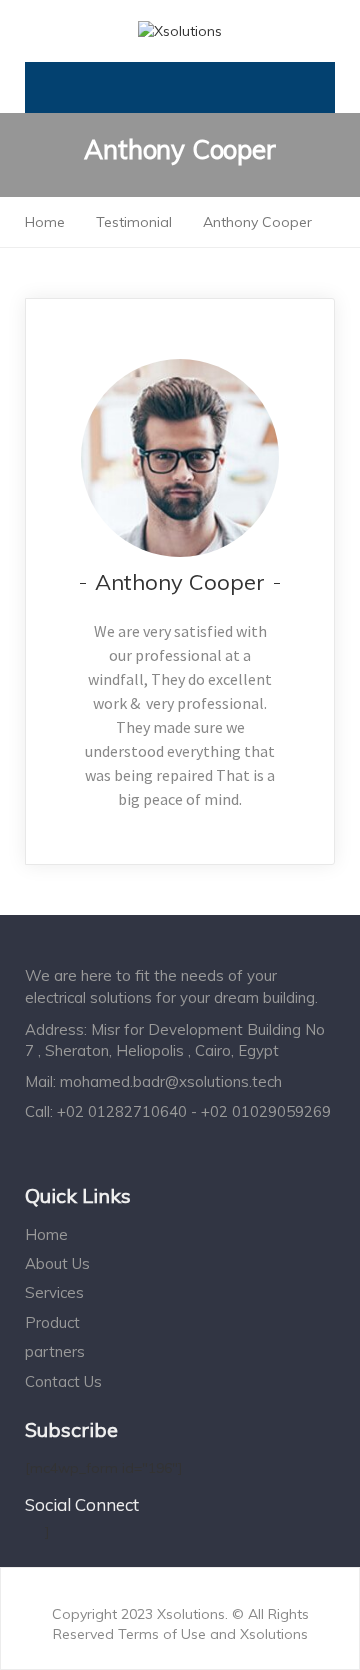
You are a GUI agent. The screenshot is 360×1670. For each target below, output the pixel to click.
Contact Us (63, 1381)
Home (46, 1234)
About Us (57, 1263)
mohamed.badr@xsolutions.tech (171, 1081)
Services (54, 1292)
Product (52, 1322)
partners (55, 1351)
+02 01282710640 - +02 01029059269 (194, 1111)
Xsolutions (274, 1634)
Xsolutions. (194, 1614)
